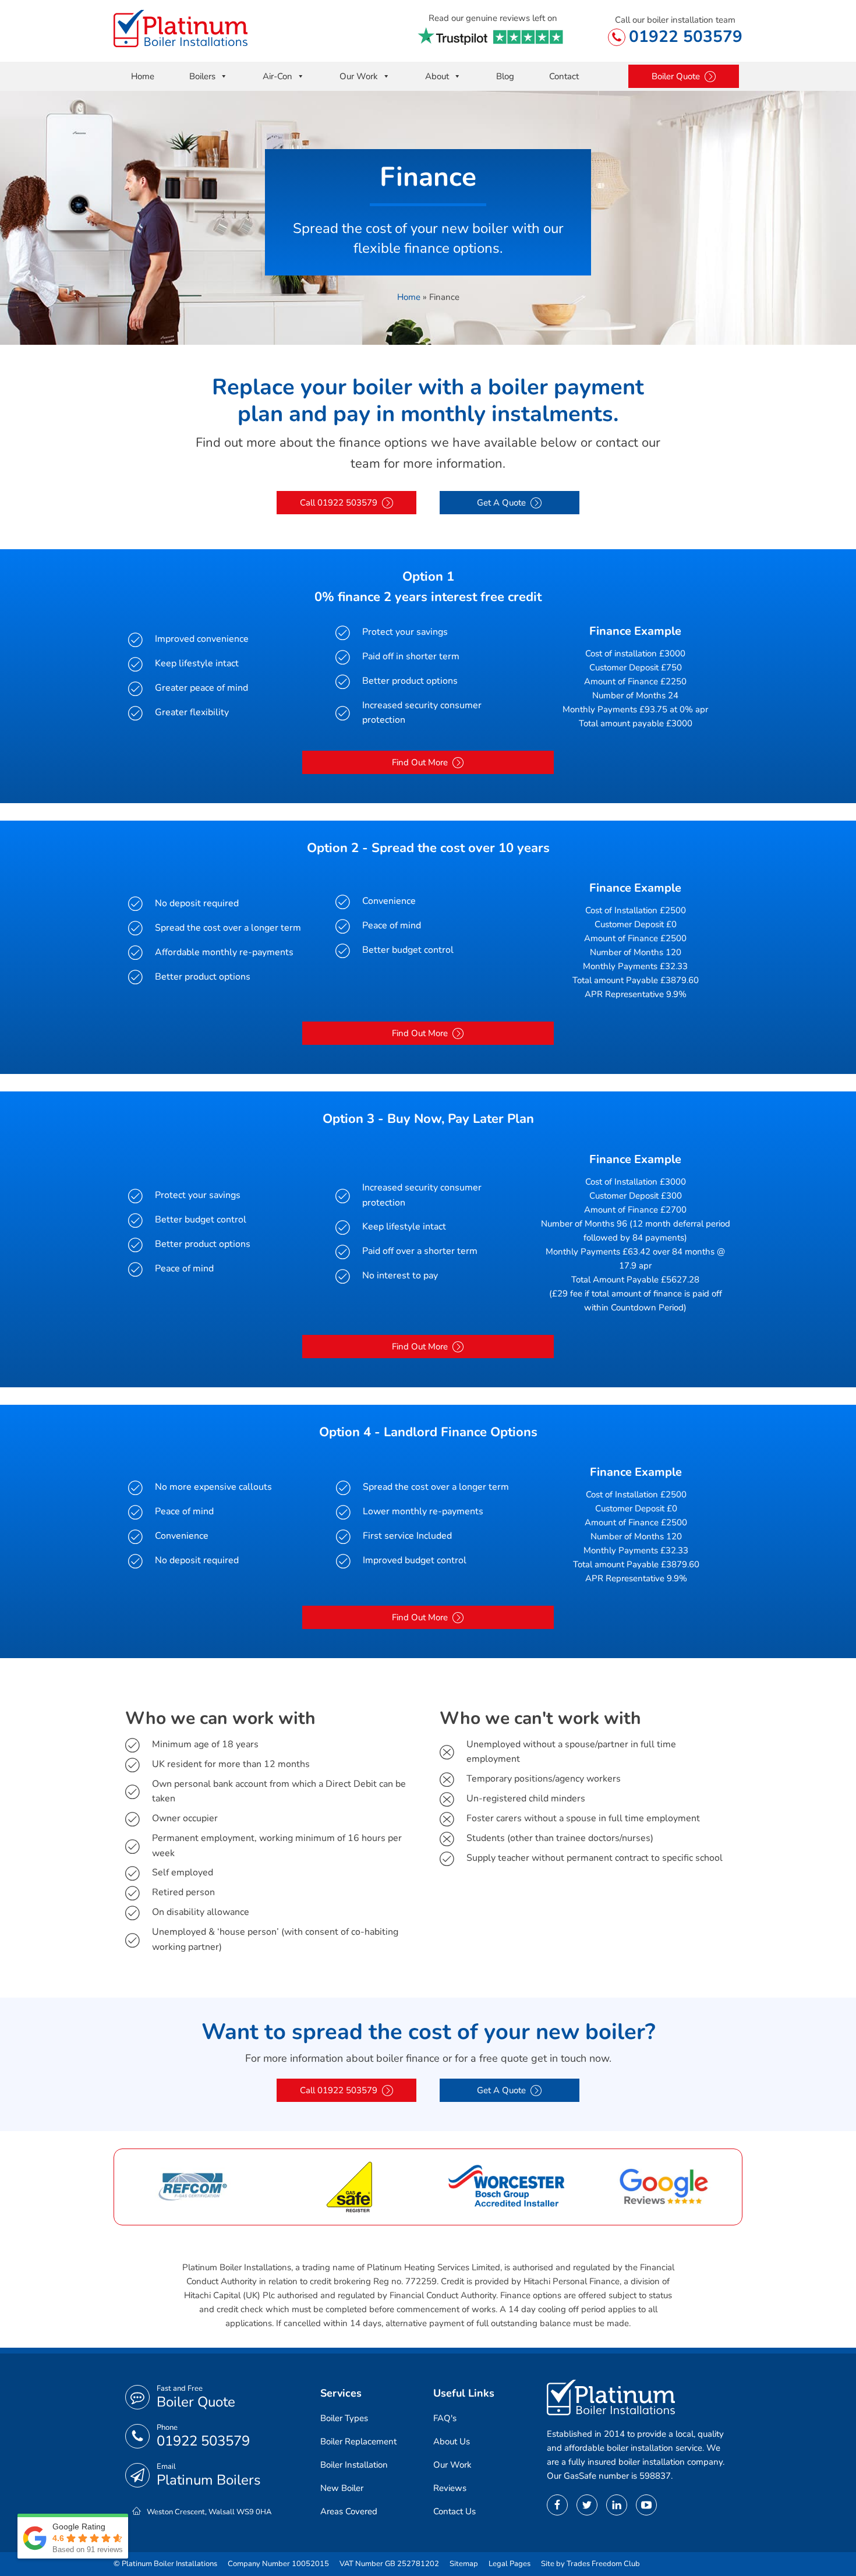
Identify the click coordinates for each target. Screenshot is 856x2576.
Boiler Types (344, 2418)
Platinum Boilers (209, 2480)
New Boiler (342, 2488)
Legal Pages (510, 2564)
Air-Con (277, 76)
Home (143, 76)
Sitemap (464, 2564)
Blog (505, 76)
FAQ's (445, 2418)
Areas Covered (349, 2511)
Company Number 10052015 (278, 2564)
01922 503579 (686, 37)
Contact (564, 76)
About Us (452, 2441)
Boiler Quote (196, 2402)
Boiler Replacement (358, 2441)
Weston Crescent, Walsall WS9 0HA (209, 2512)
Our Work (359, 76)
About (437, 76)
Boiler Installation (354, 2465)
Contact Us (454, 2511)
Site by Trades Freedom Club (590, 2564)
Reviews (450, 2488)
